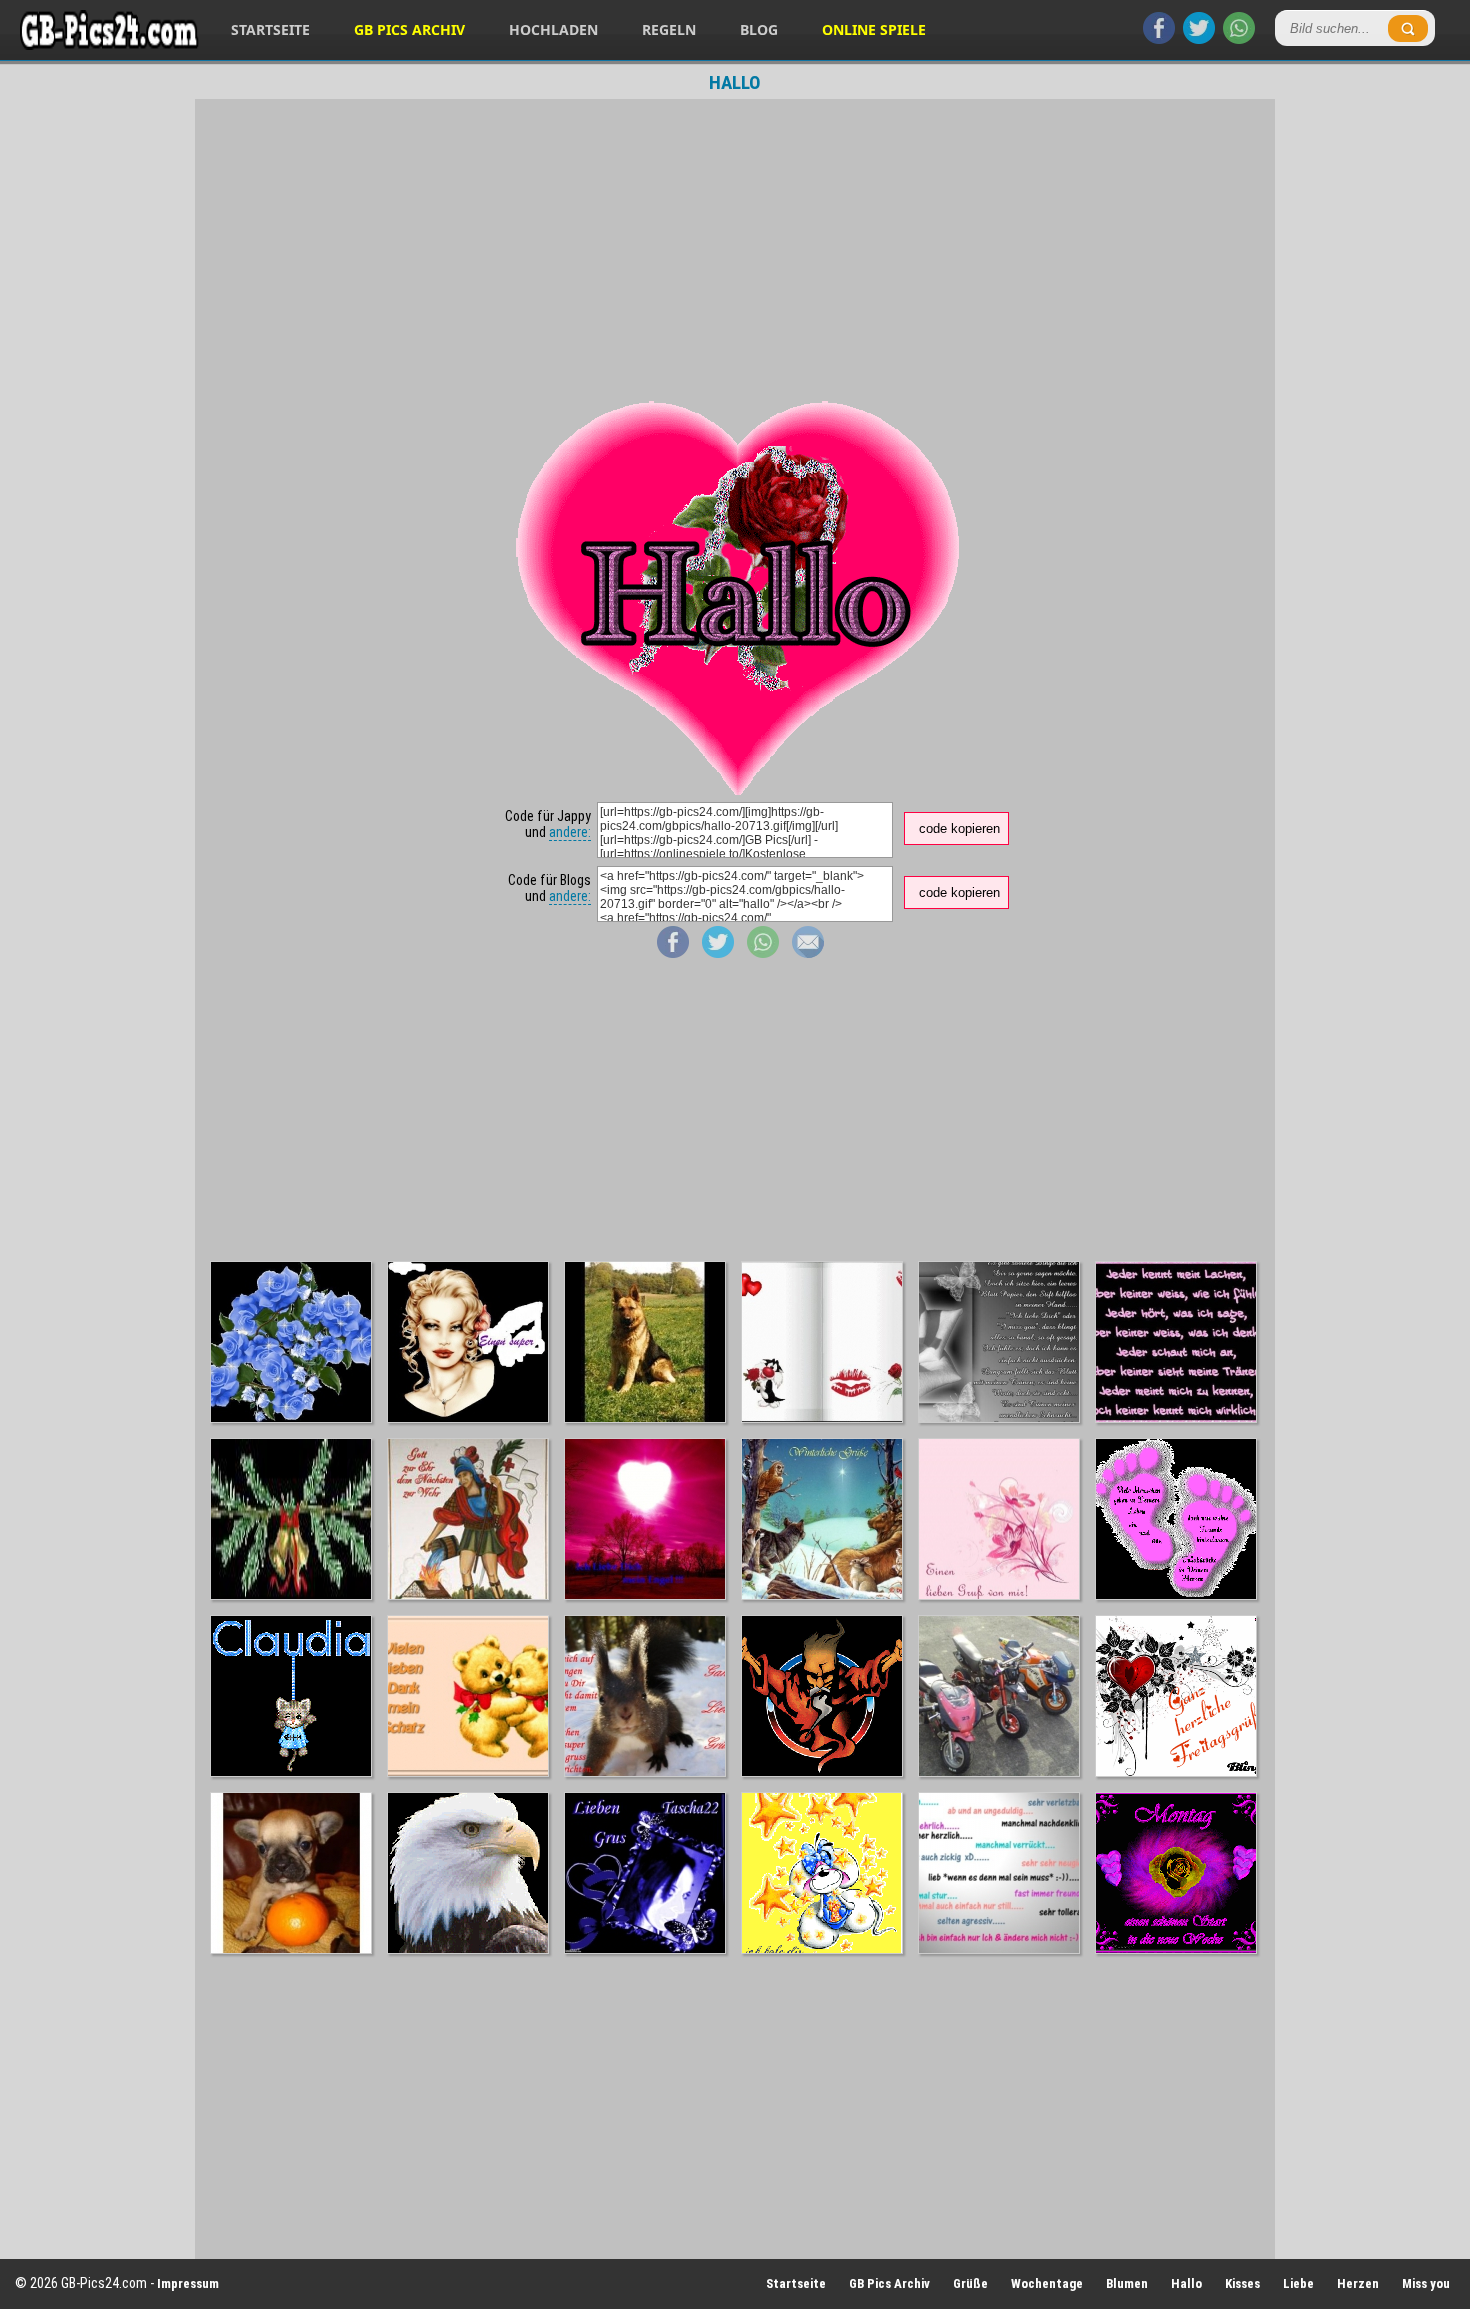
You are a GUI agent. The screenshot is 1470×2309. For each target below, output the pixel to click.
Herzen (1358, 2283)
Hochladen (553, 29)
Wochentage (1047, 2283)
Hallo (1186, 2283)
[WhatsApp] (1239, 39)
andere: (570, 832)
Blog (759, 29)
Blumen (1127, 2283)
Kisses (1242, 2283)
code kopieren (959, 828)
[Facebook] (1159, 39)
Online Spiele (874, 29)
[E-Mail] (808, 953)
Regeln (669, 29)
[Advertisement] (735, 244)
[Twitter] (1199, 39)
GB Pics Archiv (409, 29)
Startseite (270, 29)
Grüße (970, 2283)
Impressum (188, 2283)
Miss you (1426, 2283)
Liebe (1298, 2283)
